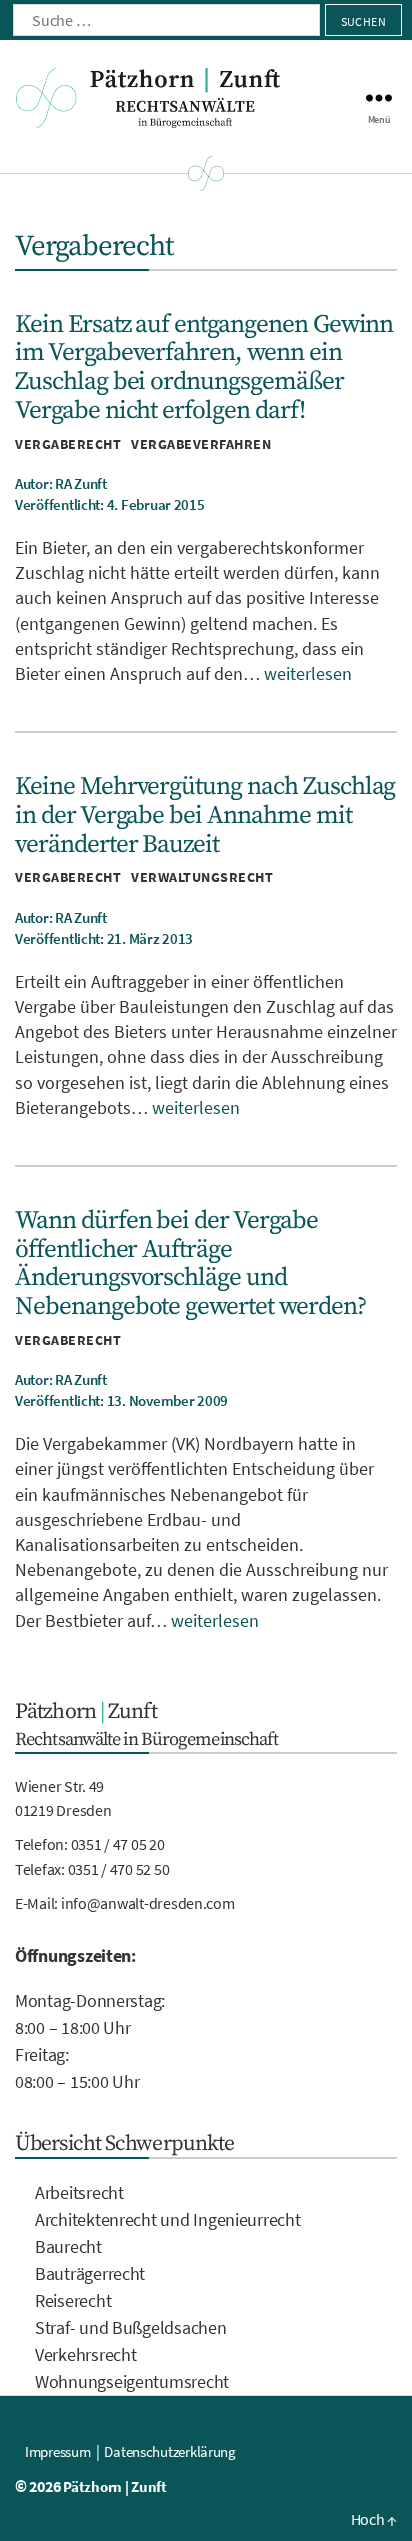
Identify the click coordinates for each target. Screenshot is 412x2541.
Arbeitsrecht (79, 2192)
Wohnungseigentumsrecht (132, 2381)
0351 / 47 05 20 (118, 1844)
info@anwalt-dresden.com (148, 1903)
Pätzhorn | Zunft (115, 2486)
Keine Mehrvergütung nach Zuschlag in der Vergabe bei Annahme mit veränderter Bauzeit (205, 815)
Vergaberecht (68, 444)
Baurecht (68, 2246)
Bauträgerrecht (90, 2273)
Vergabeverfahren (201, 444)
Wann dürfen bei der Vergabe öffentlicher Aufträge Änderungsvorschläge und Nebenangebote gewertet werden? (190, 1263)
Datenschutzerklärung (170, 2451)
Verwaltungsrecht (202, 877)
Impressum (58, 2451)
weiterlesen (308, 673)
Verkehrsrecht (86, 2354)
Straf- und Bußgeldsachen (131, 2327)
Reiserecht (73, 2300)
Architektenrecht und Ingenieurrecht (168, 2219)
